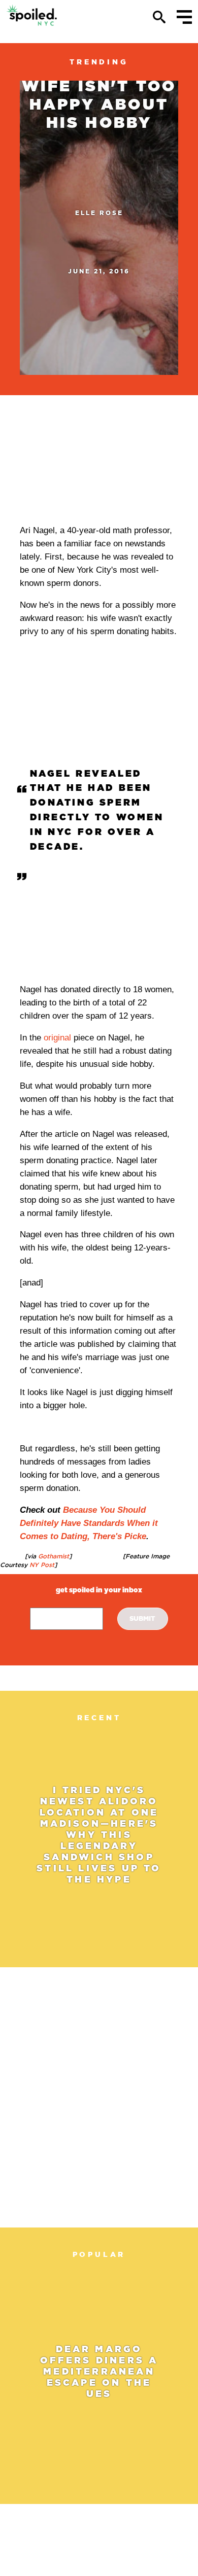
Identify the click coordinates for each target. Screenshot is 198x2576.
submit (142, 1618)
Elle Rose (99, 213)
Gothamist (53, 1556)
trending (99, 62)
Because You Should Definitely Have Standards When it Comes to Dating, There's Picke (89, 1523)
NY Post (41, 1565)
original (57, 1038)
